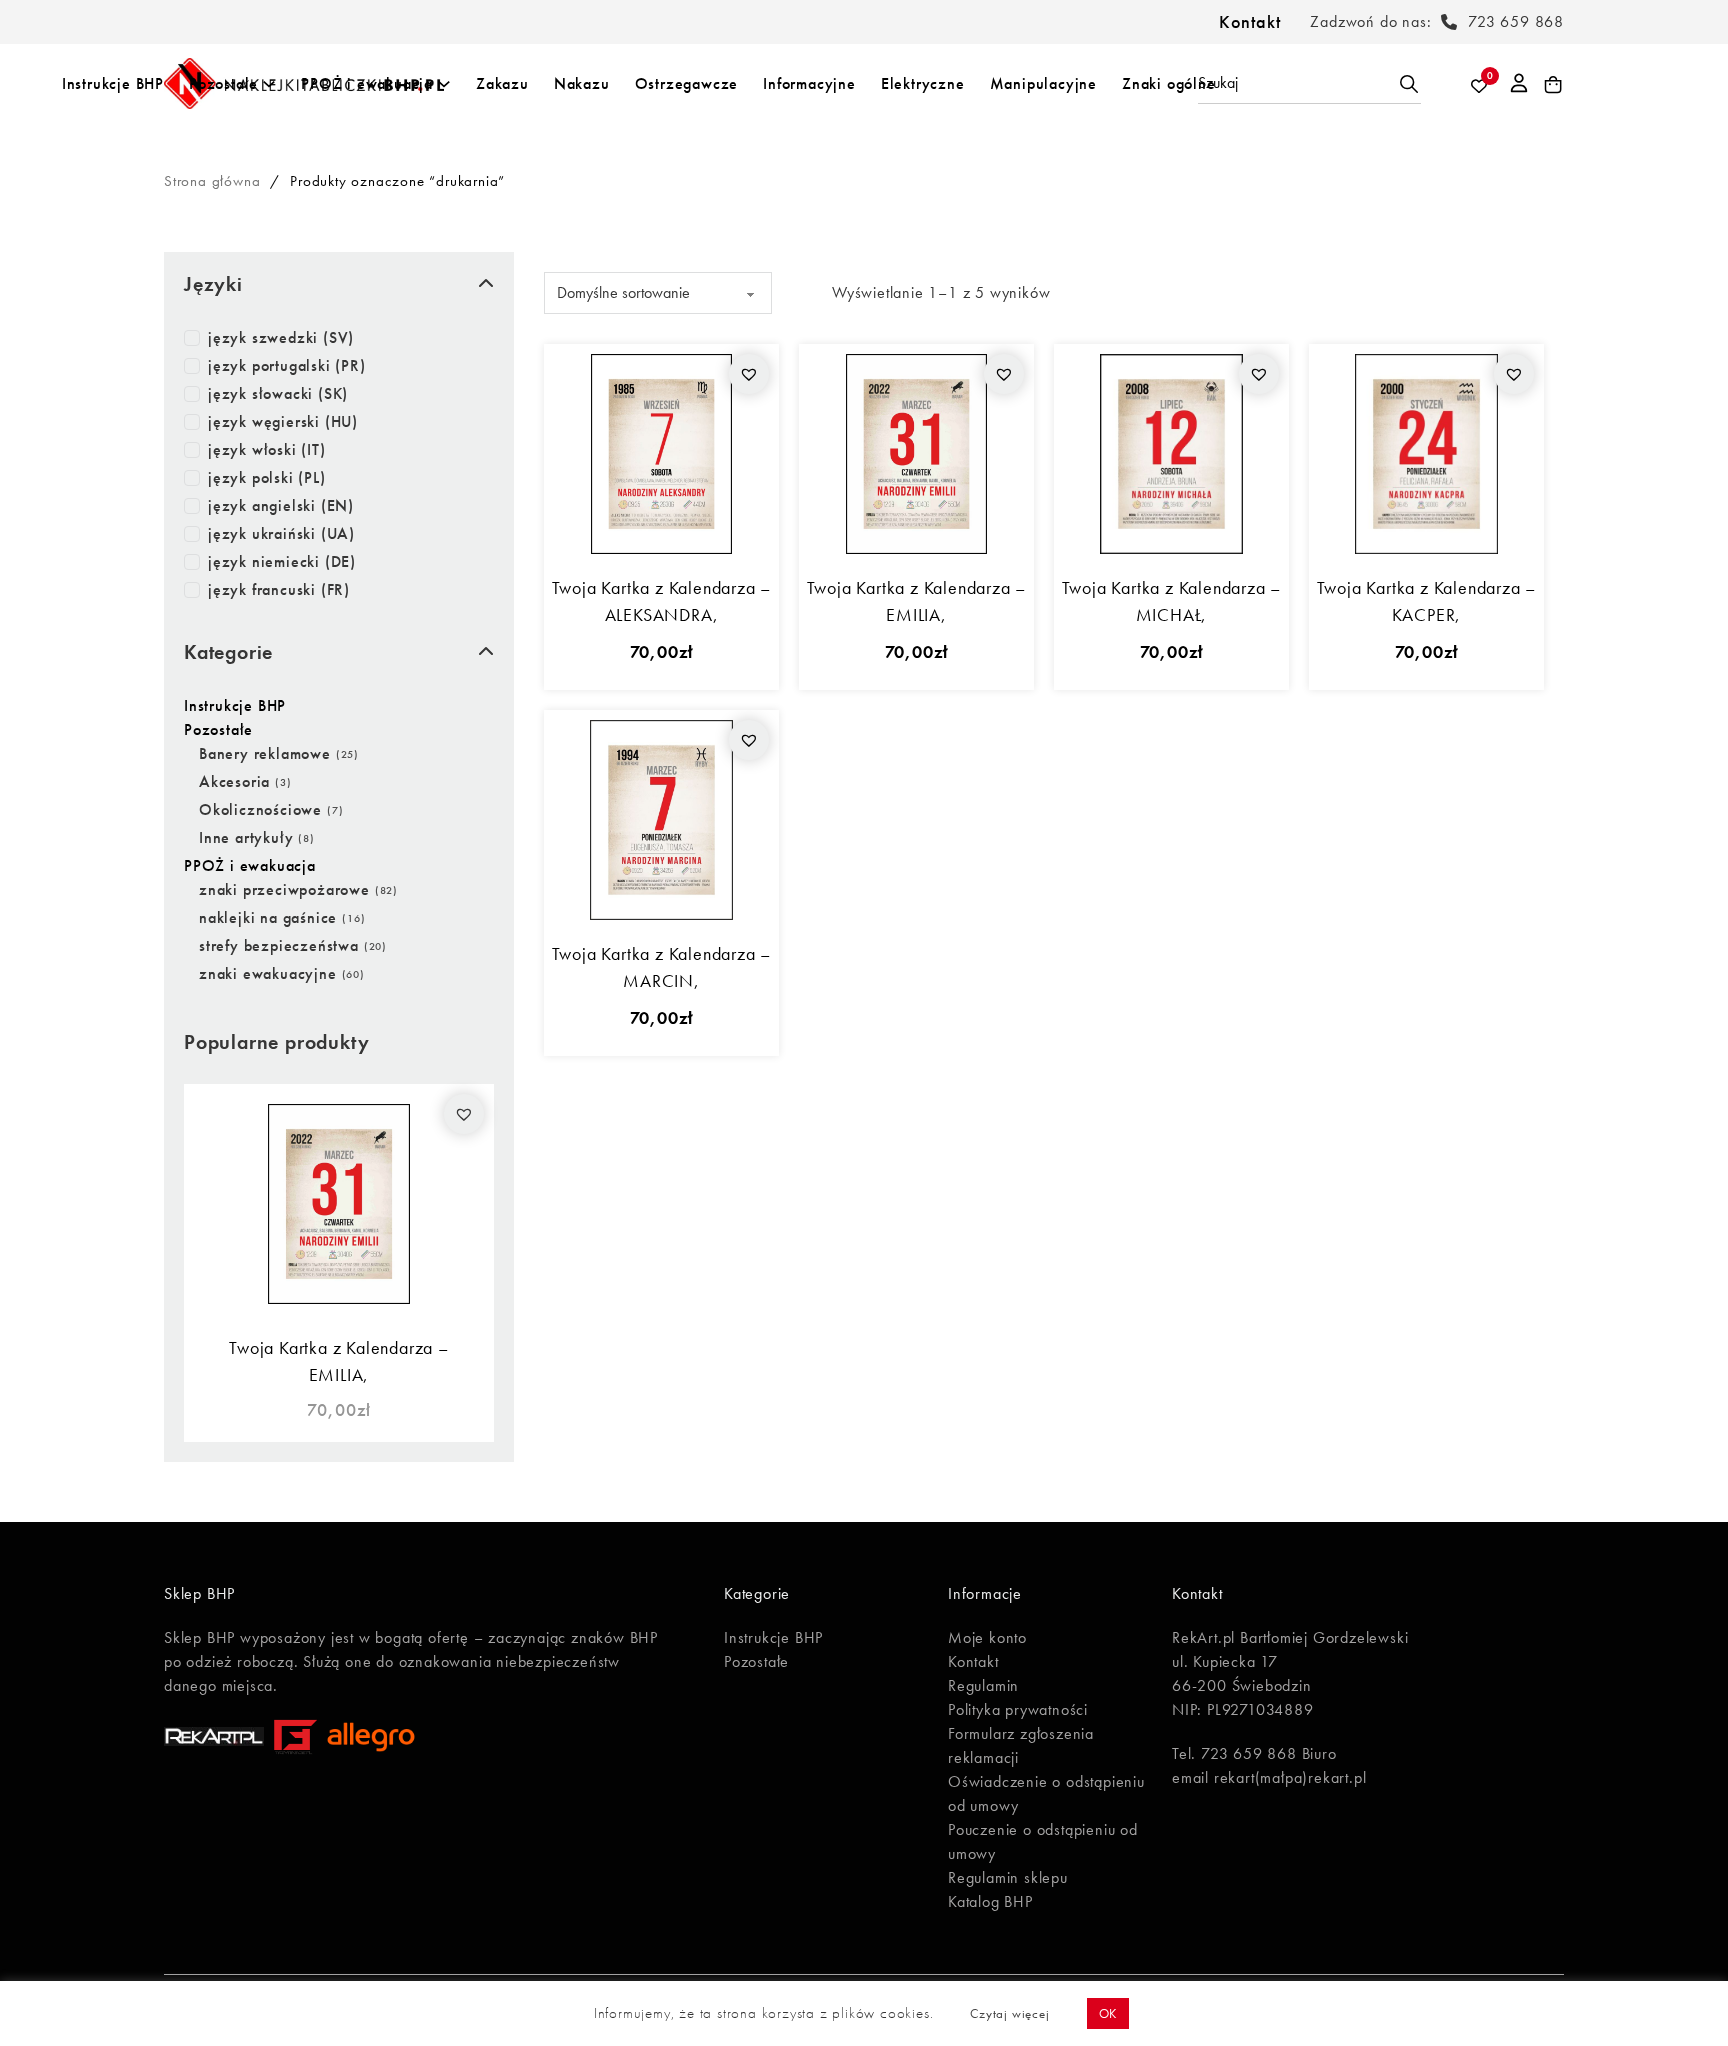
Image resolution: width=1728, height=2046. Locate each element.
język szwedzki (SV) (281, 337)
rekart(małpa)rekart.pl (1290, 1777)
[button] (464, 1114)
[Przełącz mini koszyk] (1553, 85)
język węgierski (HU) (283, 421)
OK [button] (1108, 2013)
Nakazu (582, 83)
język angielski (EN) (281, 505)
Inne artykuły (246, 837)
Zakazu (502, 83)
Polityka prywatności (1018, 1709)
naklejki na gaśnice (268, 917)
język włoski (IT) (267, 449)
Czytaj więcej (1009, 2013)
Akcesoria (234, 781)
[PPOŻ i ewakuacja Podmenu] (444, 84)
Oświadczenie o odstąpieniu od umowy (1046, 1793)
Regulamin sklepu (1008, 1877)
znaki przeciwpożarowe (284, 889)
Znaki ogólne (1169, 83)
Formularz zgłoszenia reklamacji (1021, 1745)
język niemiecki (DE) (282, 561)
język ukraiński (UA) (281, 533)
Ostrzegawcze (687, 83)
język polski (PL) (267, 477)
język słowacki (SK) (278, 393)
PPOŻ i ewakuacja (367, 83)
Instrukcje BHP (113, 83)
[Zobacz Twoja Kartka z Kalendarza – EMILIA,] (339, 1201)
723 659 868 (1516, 21)
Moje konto (987, 1637)
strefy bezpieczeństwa (279, 945)
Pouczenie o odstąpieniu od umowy (1043, 1841)
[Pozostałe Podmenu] (269, 84)
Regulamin (983, 1685)
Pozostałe (223, 83)
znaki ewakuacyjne (268, 973)
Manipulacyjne (1043, 83)
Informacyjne (809, 83)
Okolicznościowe (260, 809)
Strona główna (212, 181)
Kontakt (1250, 21)
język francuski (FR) (279, 589)
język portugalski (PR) (287, 365)
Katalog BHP (990, 1901)
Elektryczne (923, 83)
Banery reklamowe (265, 753)
